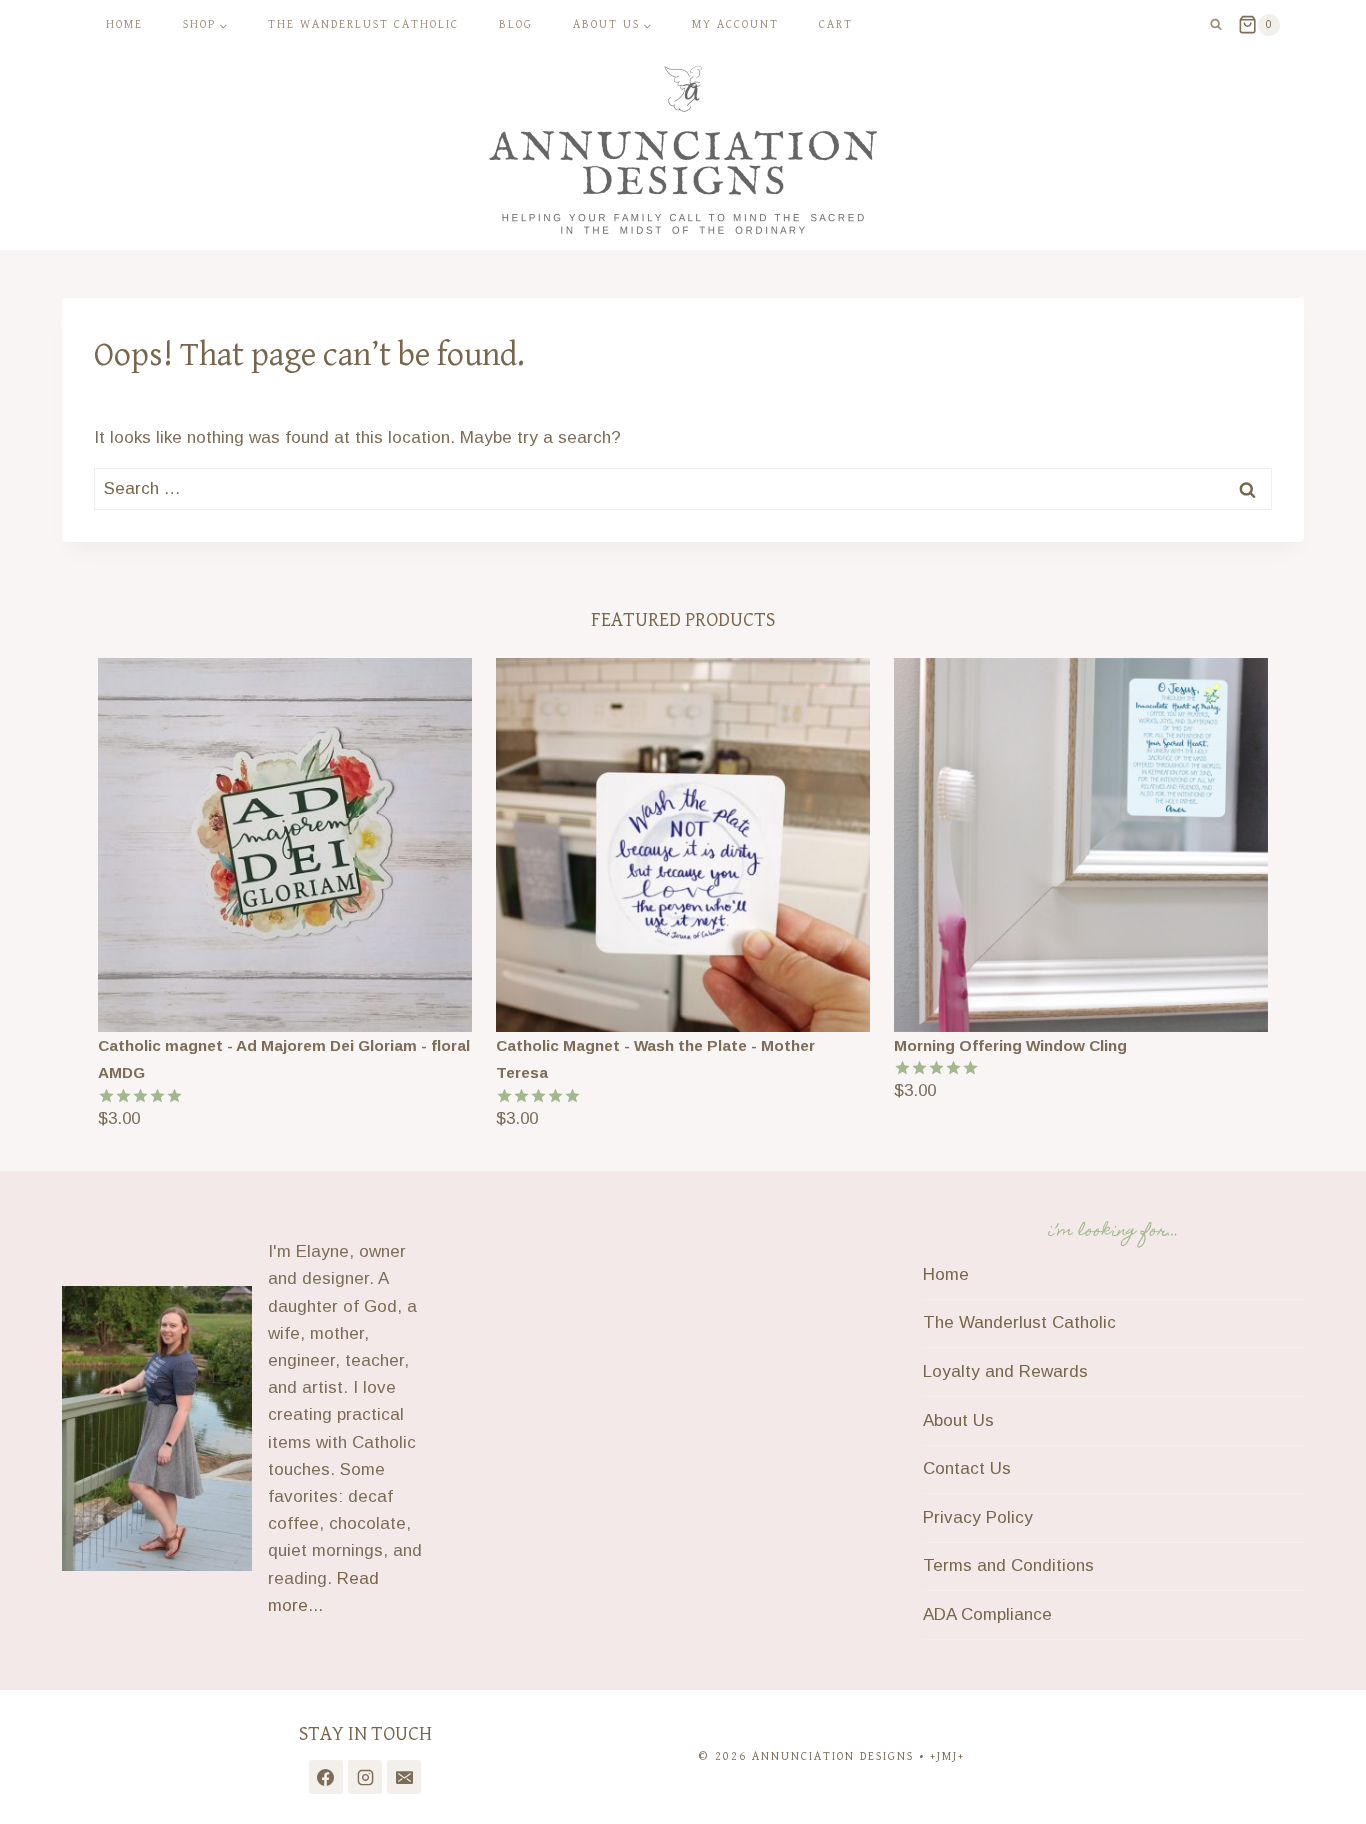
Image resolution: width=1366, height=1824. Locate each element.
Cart (836, 24)
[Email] (404, 1777)
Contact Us (967, 1468)
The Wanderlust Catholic (363, 24)
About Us (958, 1420)
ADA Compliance (987, 1614)
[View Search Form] (1216, 25)
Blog (516, 24)
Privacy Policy (978, 1517)
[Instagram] (365, 1777)
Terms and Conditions (1008, 1565)
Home (124, 24)
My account (735, 24)
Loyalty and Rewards (1005, 1371)
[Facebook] (326, 1777)
